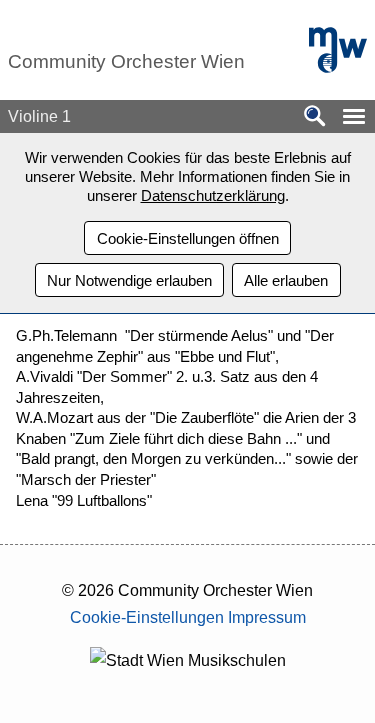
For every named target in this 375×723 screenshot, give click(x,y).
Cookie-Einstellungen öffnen (188, 238)
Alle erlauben (286, 280)
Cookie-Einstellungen (147, 617)
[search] (315, 117)
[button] (354, 116)
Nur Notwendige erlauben (129, 280)
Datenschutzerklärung (213, 195)
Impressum (267, 617)
